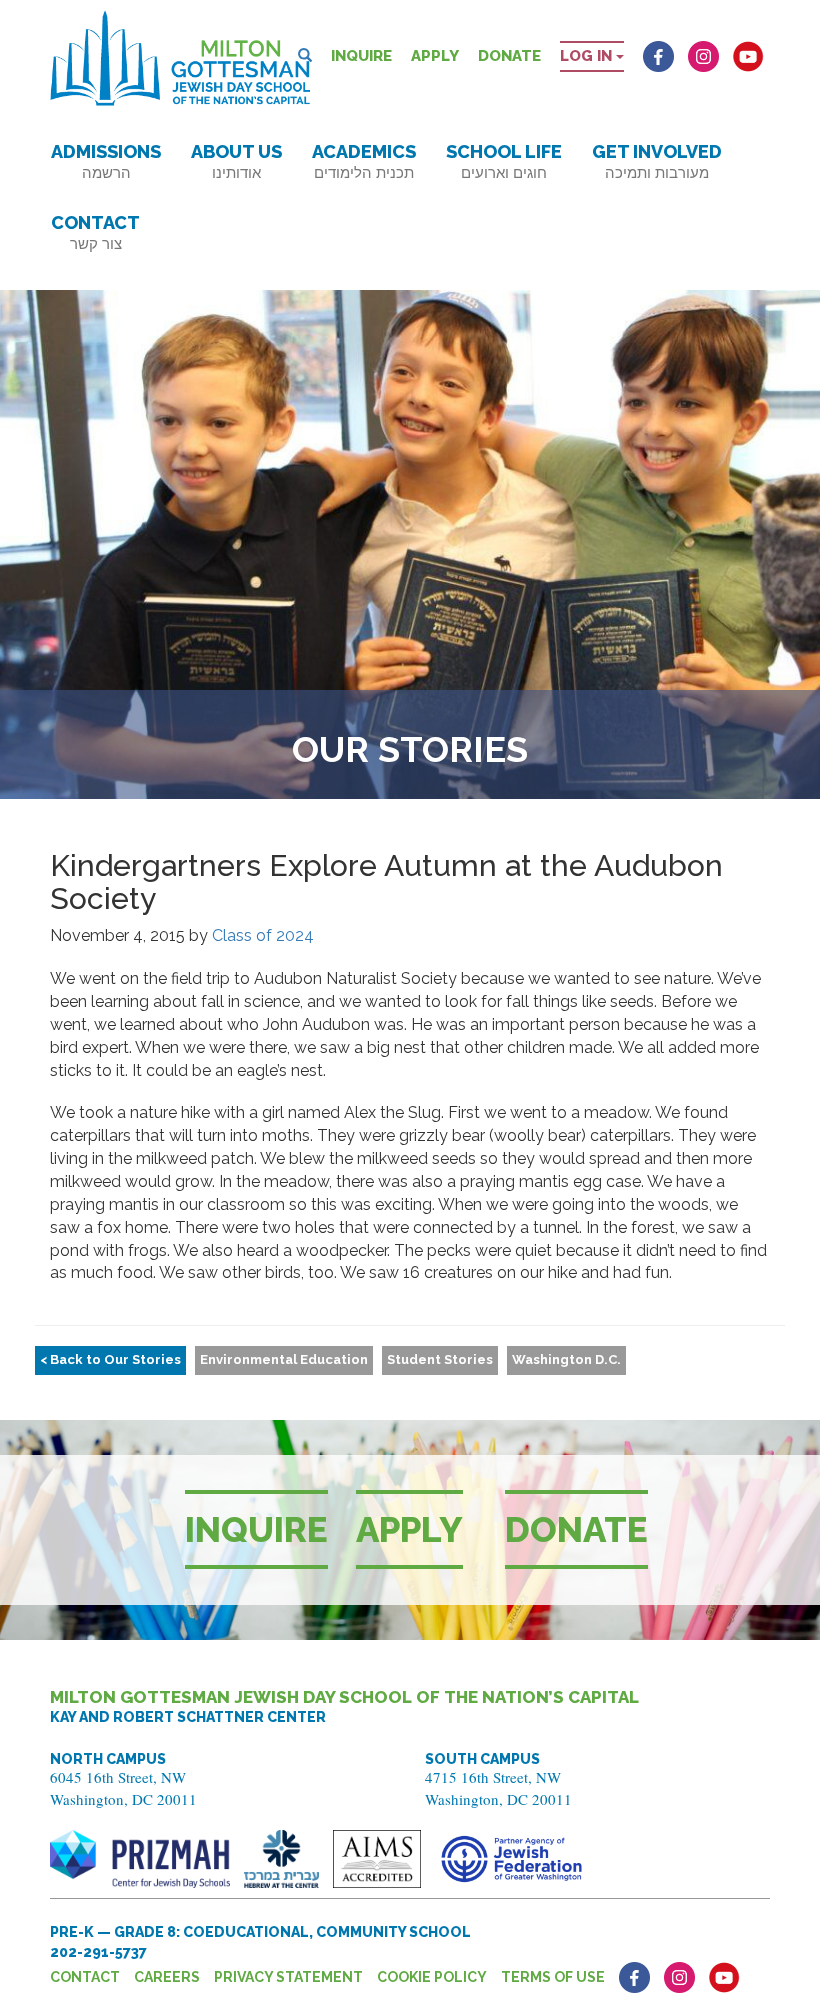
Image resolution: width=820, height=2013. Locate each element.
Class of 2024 (263, 935)
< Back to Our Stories (110, 1359)
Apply (435, 56)
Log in (588, 56)
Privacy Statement (288, 1977)
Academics (364, 161)
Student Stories (440, 1359)
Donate (509, 56)
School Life (504, 161)
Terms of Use (553, 1977)
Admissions (106, 161)
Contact (95, 232)
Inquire (361, 56)
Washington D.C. (566, 1359)
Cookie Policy (432, 1977)
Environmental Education (284, 1359)
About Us (236, 161)
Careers (167, 1977)
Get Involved (657, 161)
